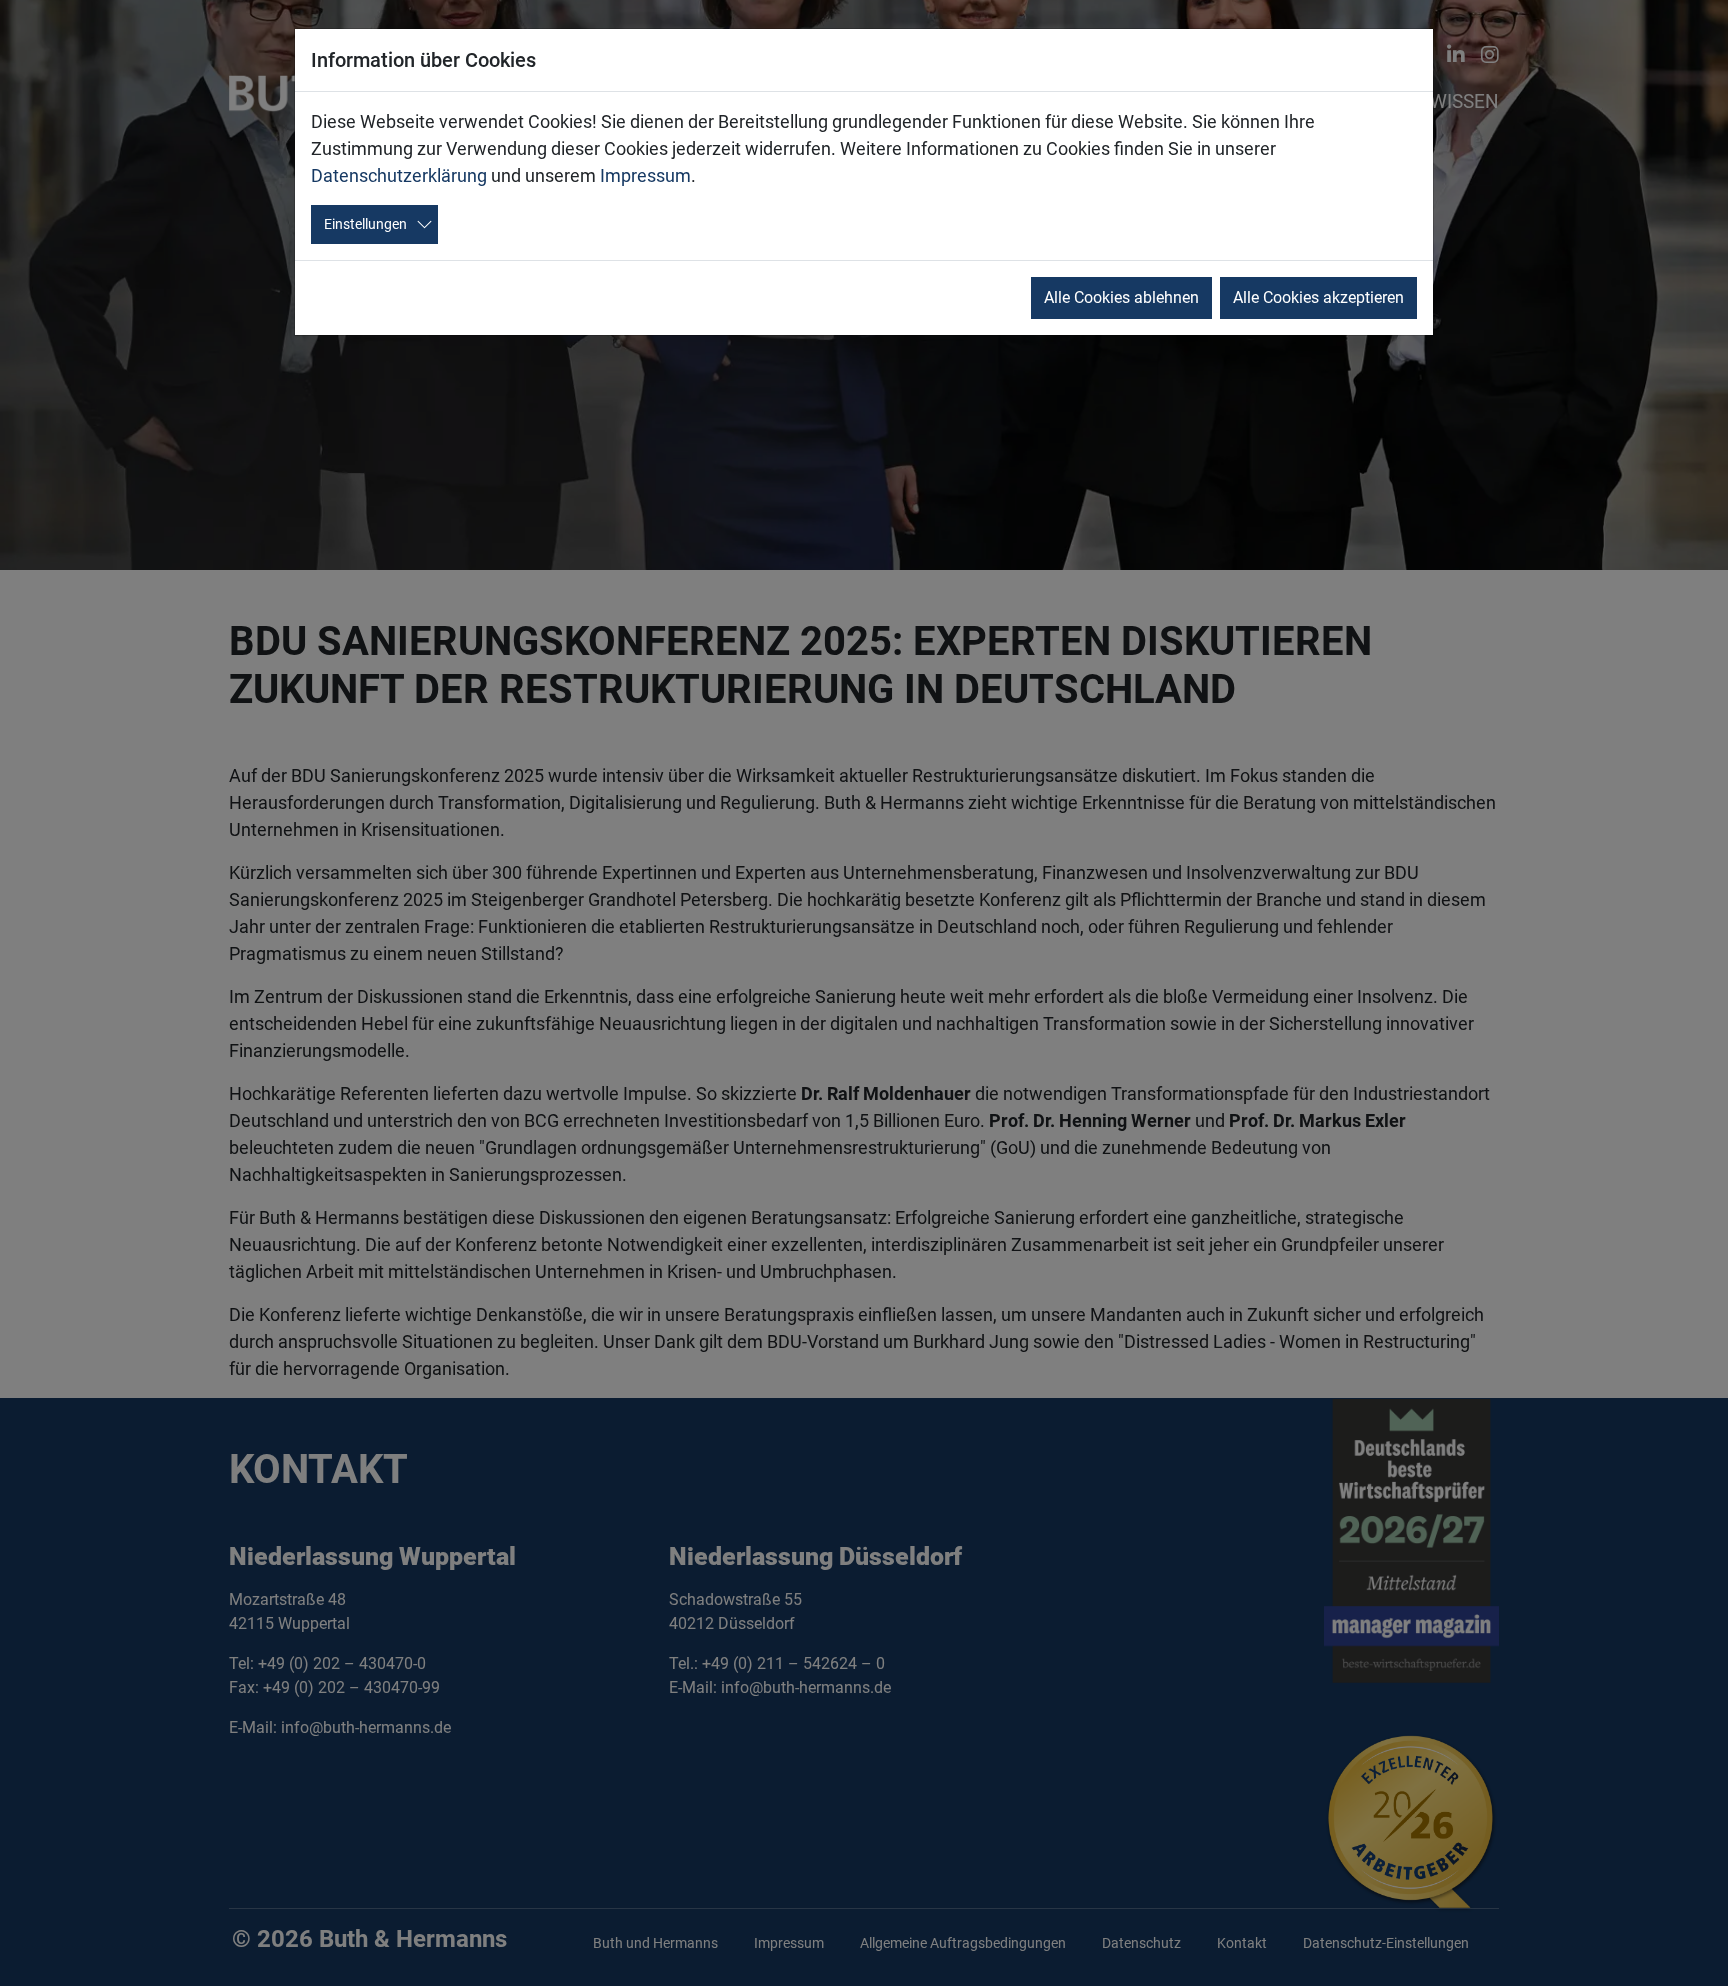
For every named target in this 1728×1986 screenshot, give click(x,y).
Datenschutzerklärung (399, 175)
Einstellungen (365, 224)
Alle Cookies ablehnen (1121, 297)
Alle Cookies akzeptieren (1318, 297)
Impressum (645, 175)
